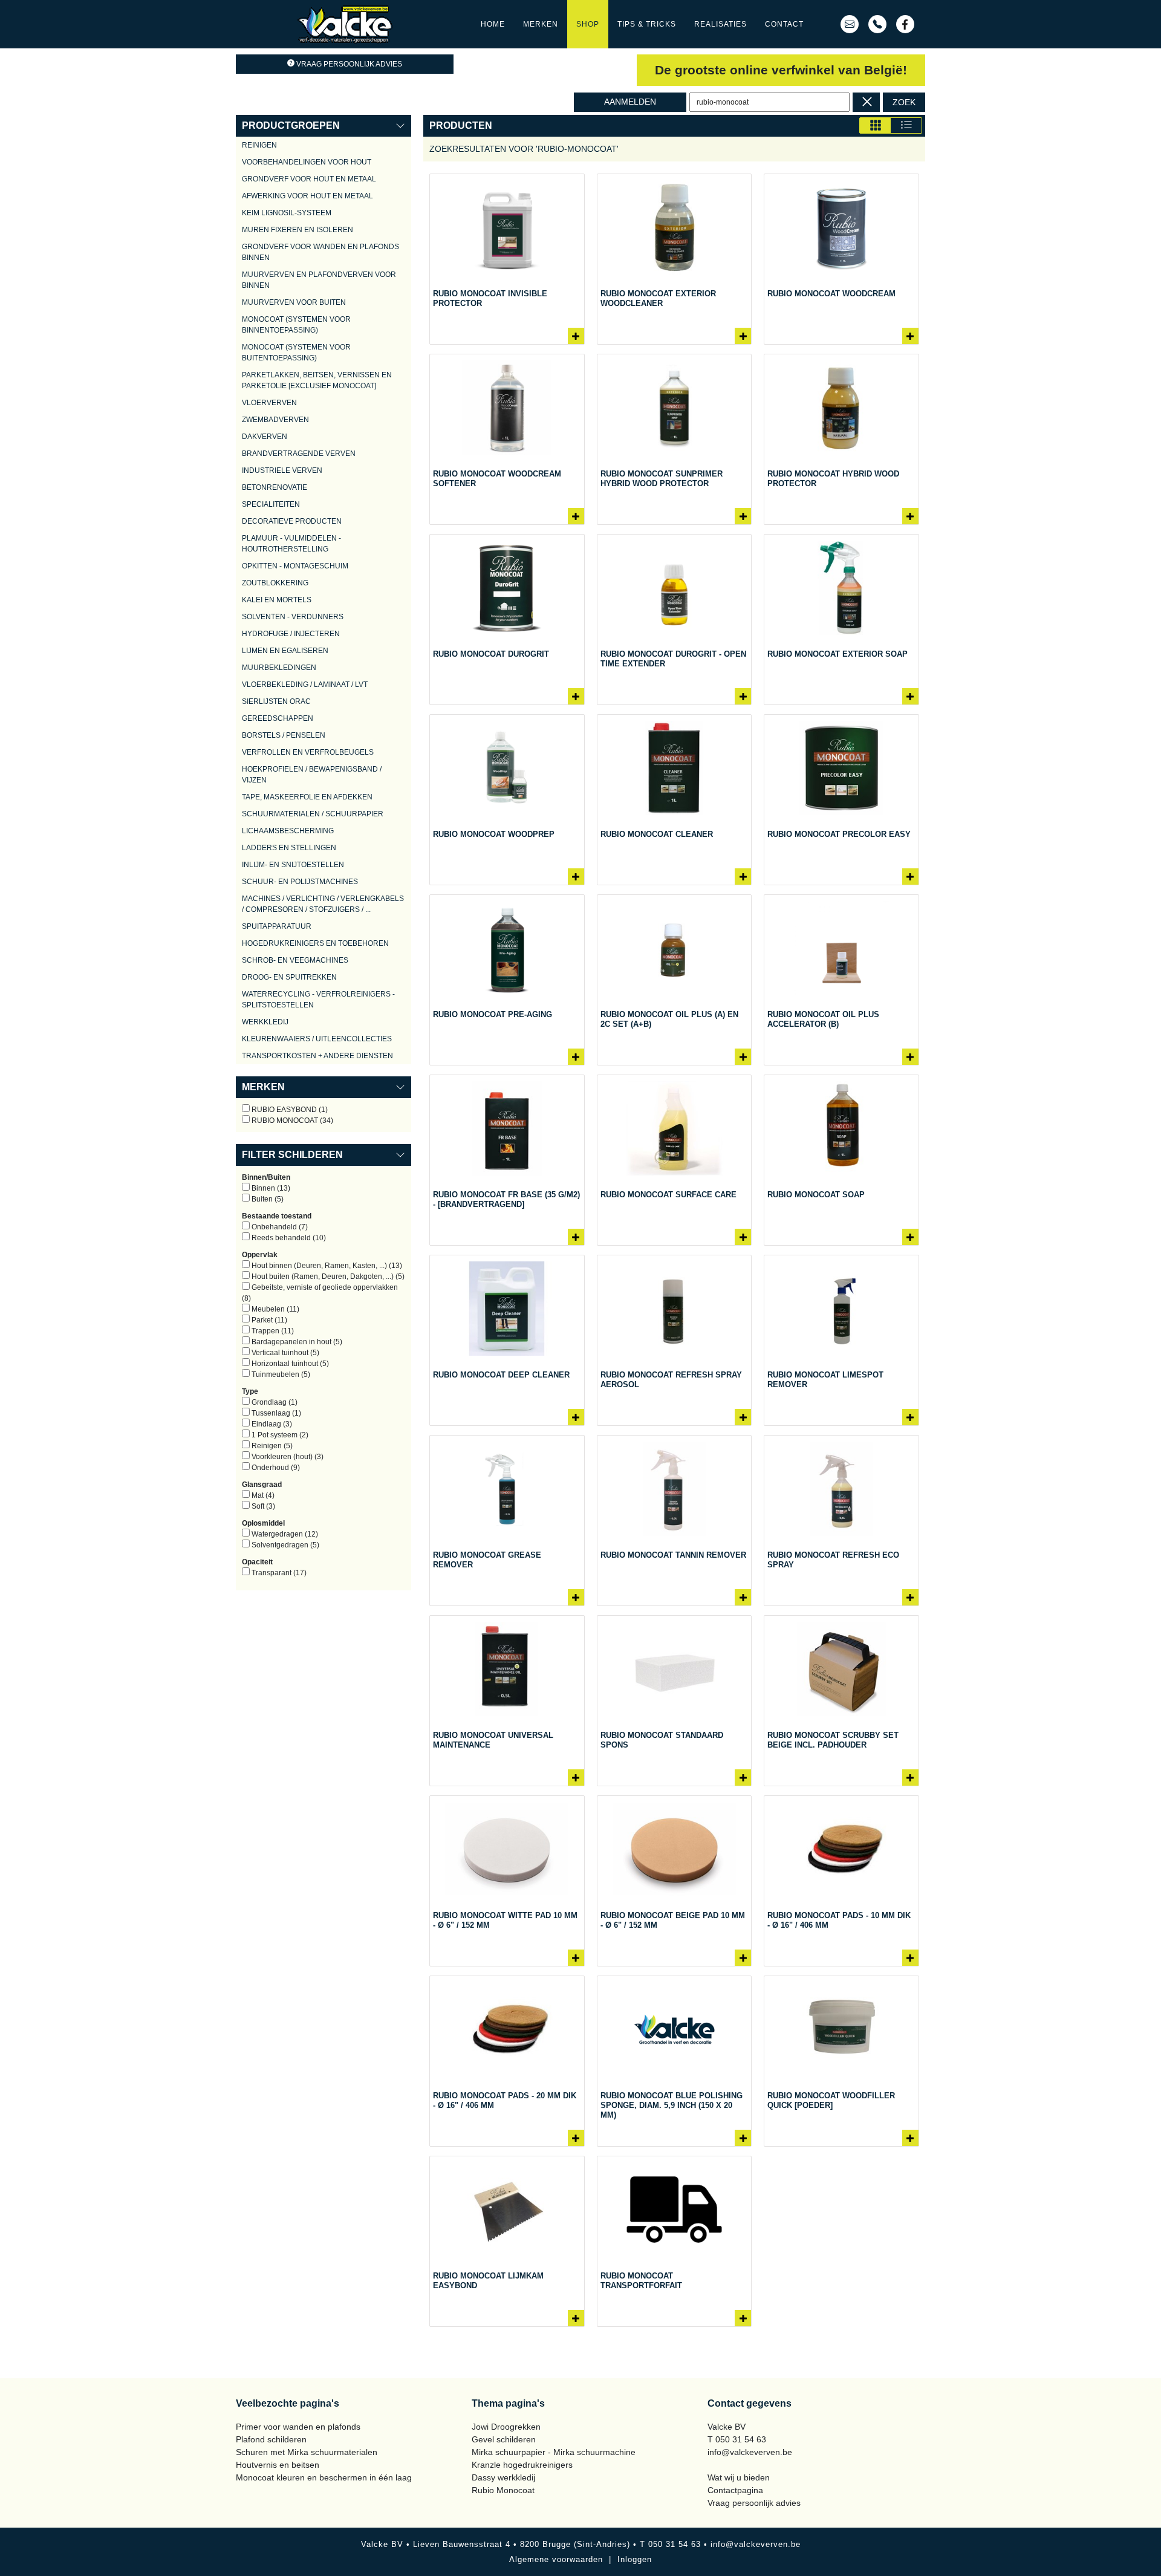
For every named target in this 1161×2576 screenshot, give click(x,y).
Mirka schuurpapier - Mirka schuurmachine (554, 2452)
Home (493, 24)
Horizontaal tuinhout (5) (289, 1364)
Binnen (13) (270, 1188)
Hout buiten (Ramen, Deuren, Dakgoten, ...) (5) (327, 1277)
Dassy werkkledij (503, 2477)
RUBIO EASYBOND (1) (289, 1110)
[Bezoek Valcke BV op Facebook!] (905, 24)
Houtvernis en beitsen (278, 2465)
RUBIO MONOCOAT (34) (291, 1120)
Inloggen (635, 2559)
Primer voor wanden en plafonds (298, 2427)
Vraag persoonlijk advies (349, 64)
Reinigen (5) (271, 1446)
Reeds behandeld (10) (288, 1238)
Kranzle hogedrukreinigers (522, 2465)
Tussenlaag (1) (275, 1413)
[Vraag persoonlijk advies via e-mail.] (850, 24)
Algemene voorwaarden (556, 2559)
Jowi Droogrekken (506, 2427)
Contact (784, 24)
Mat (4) (262, 1495)
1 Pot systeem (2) (279, 1435)
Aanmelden (630, 102)
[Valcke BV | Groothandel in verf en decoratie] (345, 24)
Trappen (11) (272, 1331)
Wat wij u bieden (739, 2477)
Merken (541, 24)
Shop (588, 24)
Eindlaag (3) (271, 1424)
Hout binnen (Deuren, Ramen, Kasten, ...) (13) (326, 1266)
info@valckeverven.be (750, 2452)
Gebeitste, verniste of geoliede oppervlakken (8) (320, 1293)
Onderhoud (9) (275, 1468)
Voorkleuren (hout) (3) (287, 1457)
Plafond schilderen (271, 2439)
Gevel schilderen (504, 2439)
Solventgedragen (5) (285, 1545)
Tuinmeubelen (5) (280, 1374)
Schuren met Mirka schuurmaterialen (307, 2452)
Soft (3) (262, 1506)
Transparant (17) (278, 1573)
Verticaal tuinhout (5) (285, 1353)
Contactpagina (735, 2490)
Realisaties (720, 24)
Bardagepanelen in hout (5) (296, 1342)
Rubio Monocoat (503, 2490)
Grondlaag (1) (274, 1402)
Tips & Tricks (647, 24)
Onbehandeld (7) (279, 1227)
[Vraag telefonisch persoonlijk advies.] (877, 24)
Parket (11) (268, 1320)
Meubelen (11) (275, 1309)
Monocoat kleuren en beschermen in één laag (324, 2477)
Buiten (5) (267, 1199)
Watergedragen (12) (284, 1534)
